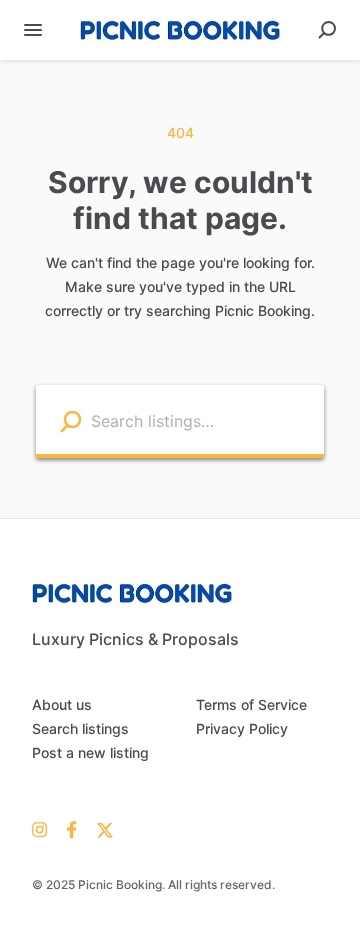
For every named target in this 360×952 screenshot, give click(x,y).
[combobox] (202, 419)
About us (62, 704)
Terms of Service (251, 704)
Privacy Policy (242, 728)
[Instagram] (44, 829)
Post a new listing (90, 752)
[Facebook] (72, 829)
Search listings (80, 728)
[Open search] (327, 30)
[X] (100, 829)
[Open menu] (33, 30)
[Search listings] (70, 420)
